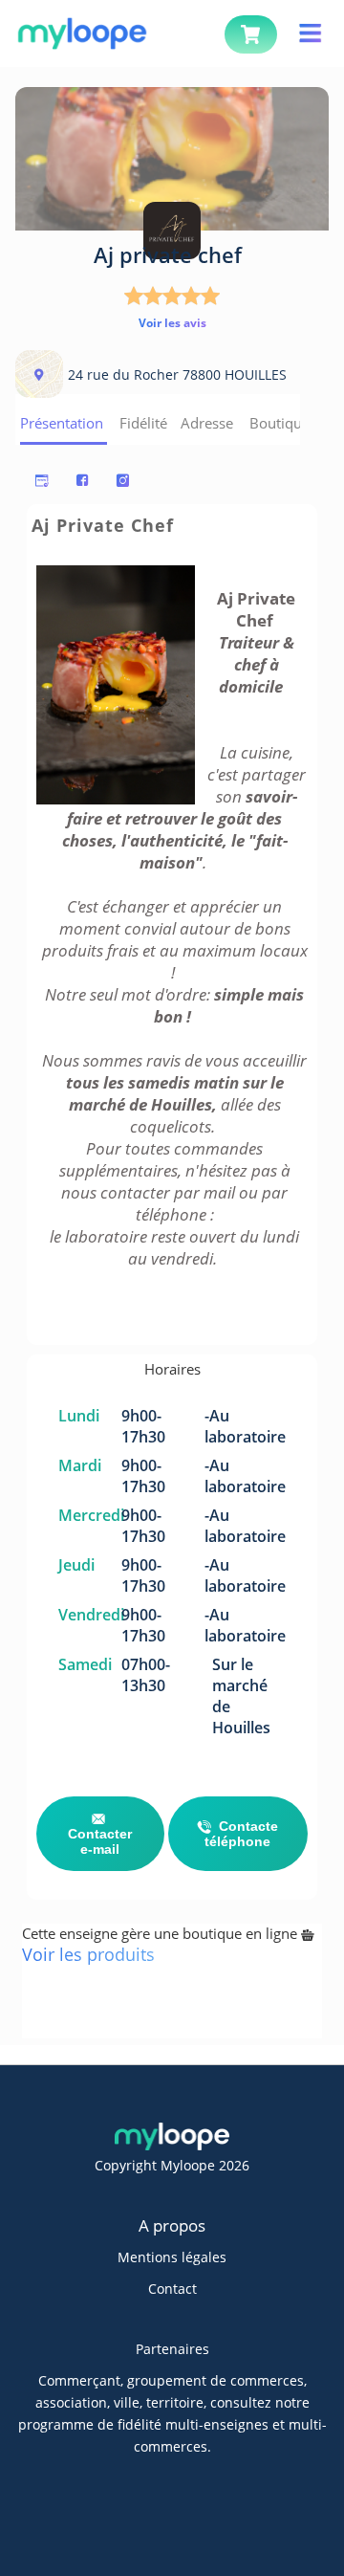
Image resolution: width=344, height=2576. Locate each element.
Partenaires (172, 2349)
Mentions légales (172, 2257)
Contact (172, 2289)
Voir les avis (172, 323)
